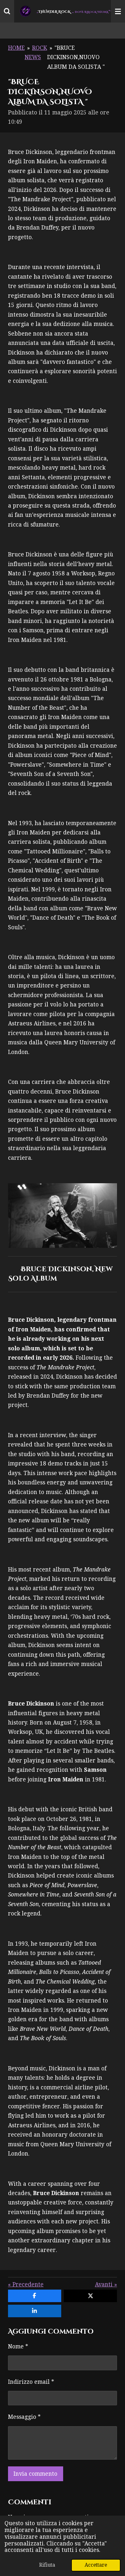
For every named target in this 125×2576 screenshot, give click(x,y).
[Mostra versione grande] (63, 1216)
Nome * (18, 2346)
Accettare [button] (96, 2565)
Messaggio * (24, 2417)
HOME (16, 48)
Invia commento (35, 2474)
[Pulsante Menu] (118, 11)
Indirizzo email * (31, 2382)
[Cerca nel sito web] (7, 11)
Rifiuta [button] (47, 2565)
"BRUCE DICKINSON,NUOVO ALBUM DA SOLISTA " (76, 57)
